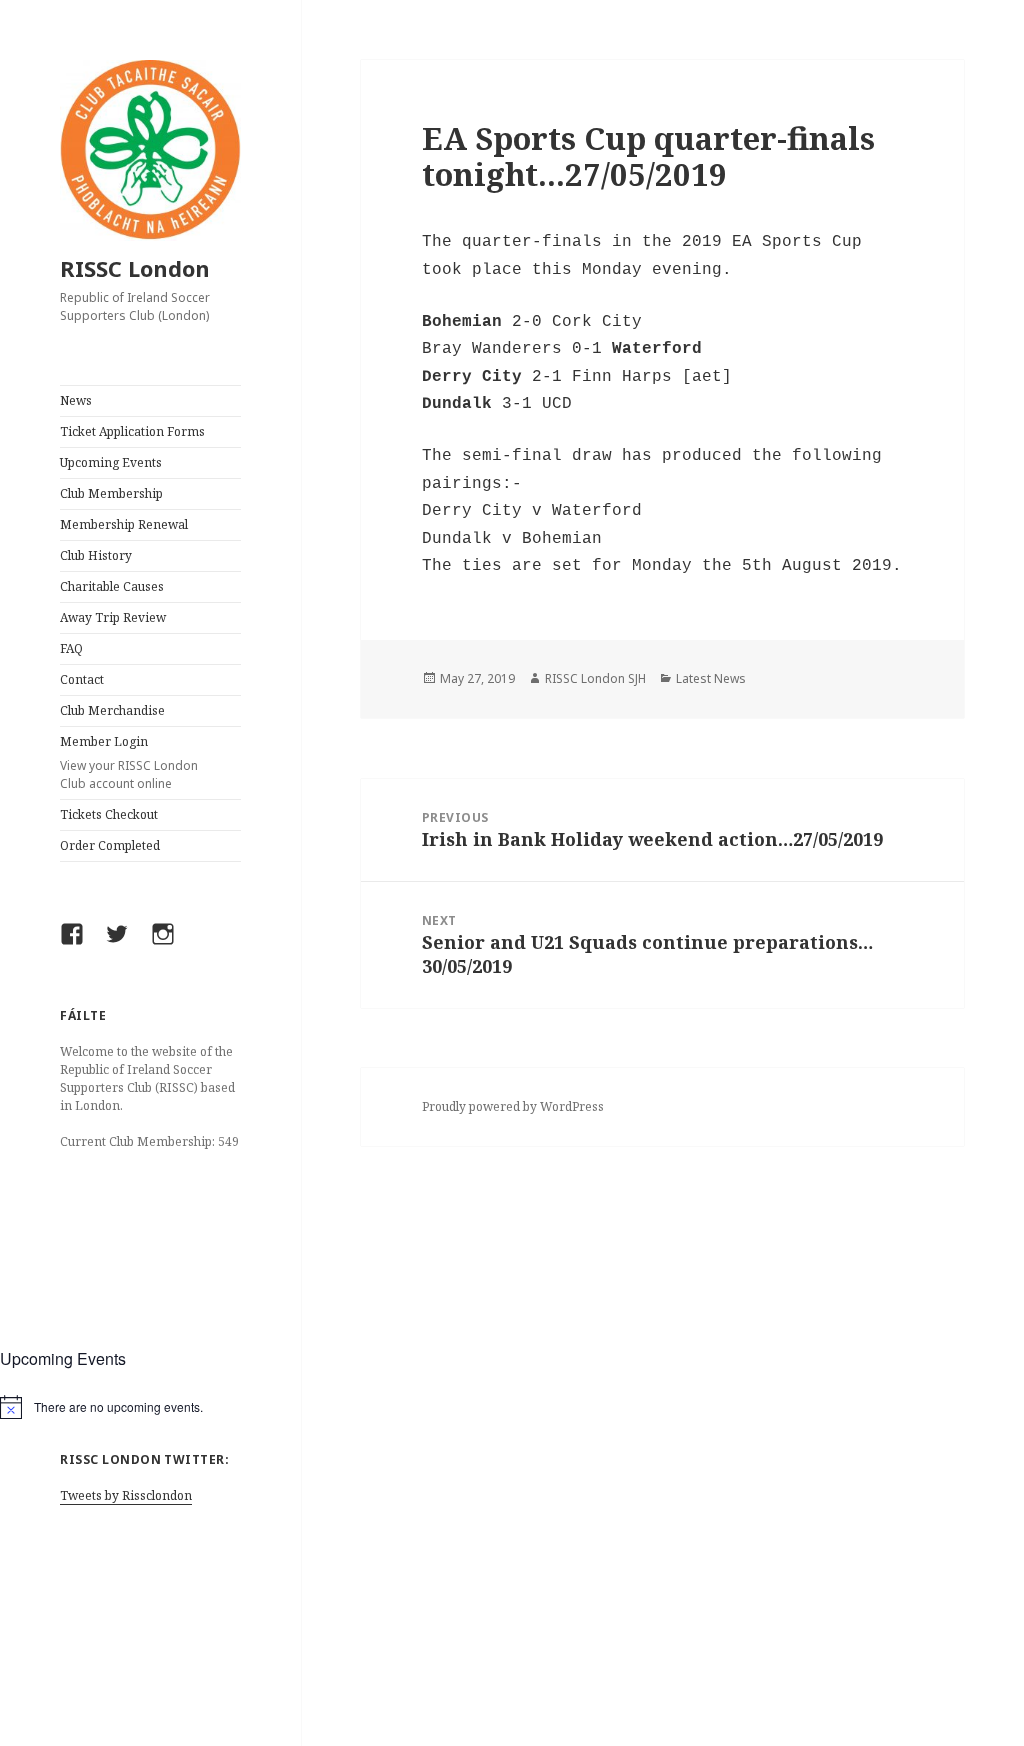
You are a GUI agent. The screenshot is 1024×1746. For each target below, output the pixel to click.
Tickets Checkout (109, 814)
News (76, 400)
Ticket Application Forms (132, 431)
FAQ (71, 648)
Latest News (711, 678)
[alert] (150, 1407)
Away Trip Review (113, 617)
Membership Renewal (124, 524)
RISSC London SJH (595, 678)
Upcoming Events (111, 462)
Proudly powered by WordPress (513, 1106)
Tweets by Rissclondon (126, 1495)
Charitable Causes (112, 586)
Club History (96, 555)
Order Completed (110, 845)
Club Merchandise (112, 710)
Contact (82, 679)
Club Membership (111, 493)
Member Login (129, 762)
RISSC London (135, 268)
